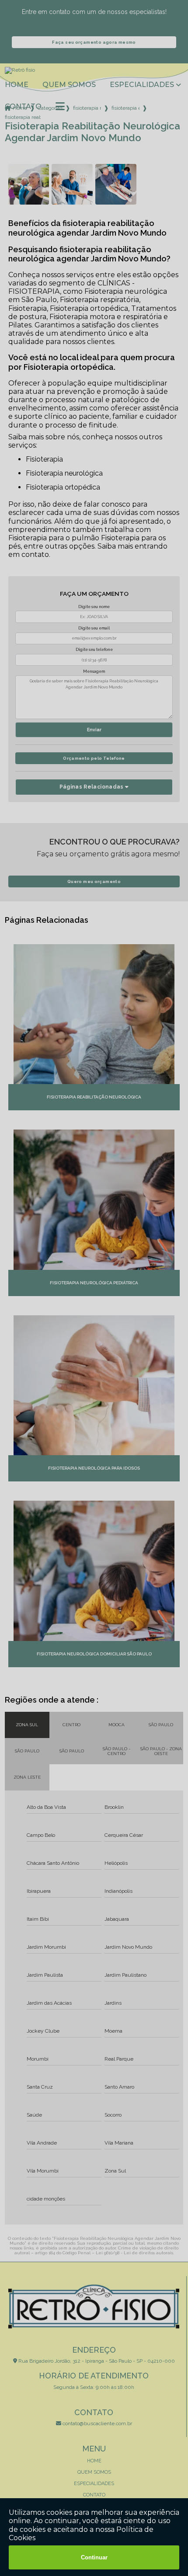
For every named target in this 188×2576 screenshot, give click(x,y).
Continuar (94, 2557)
